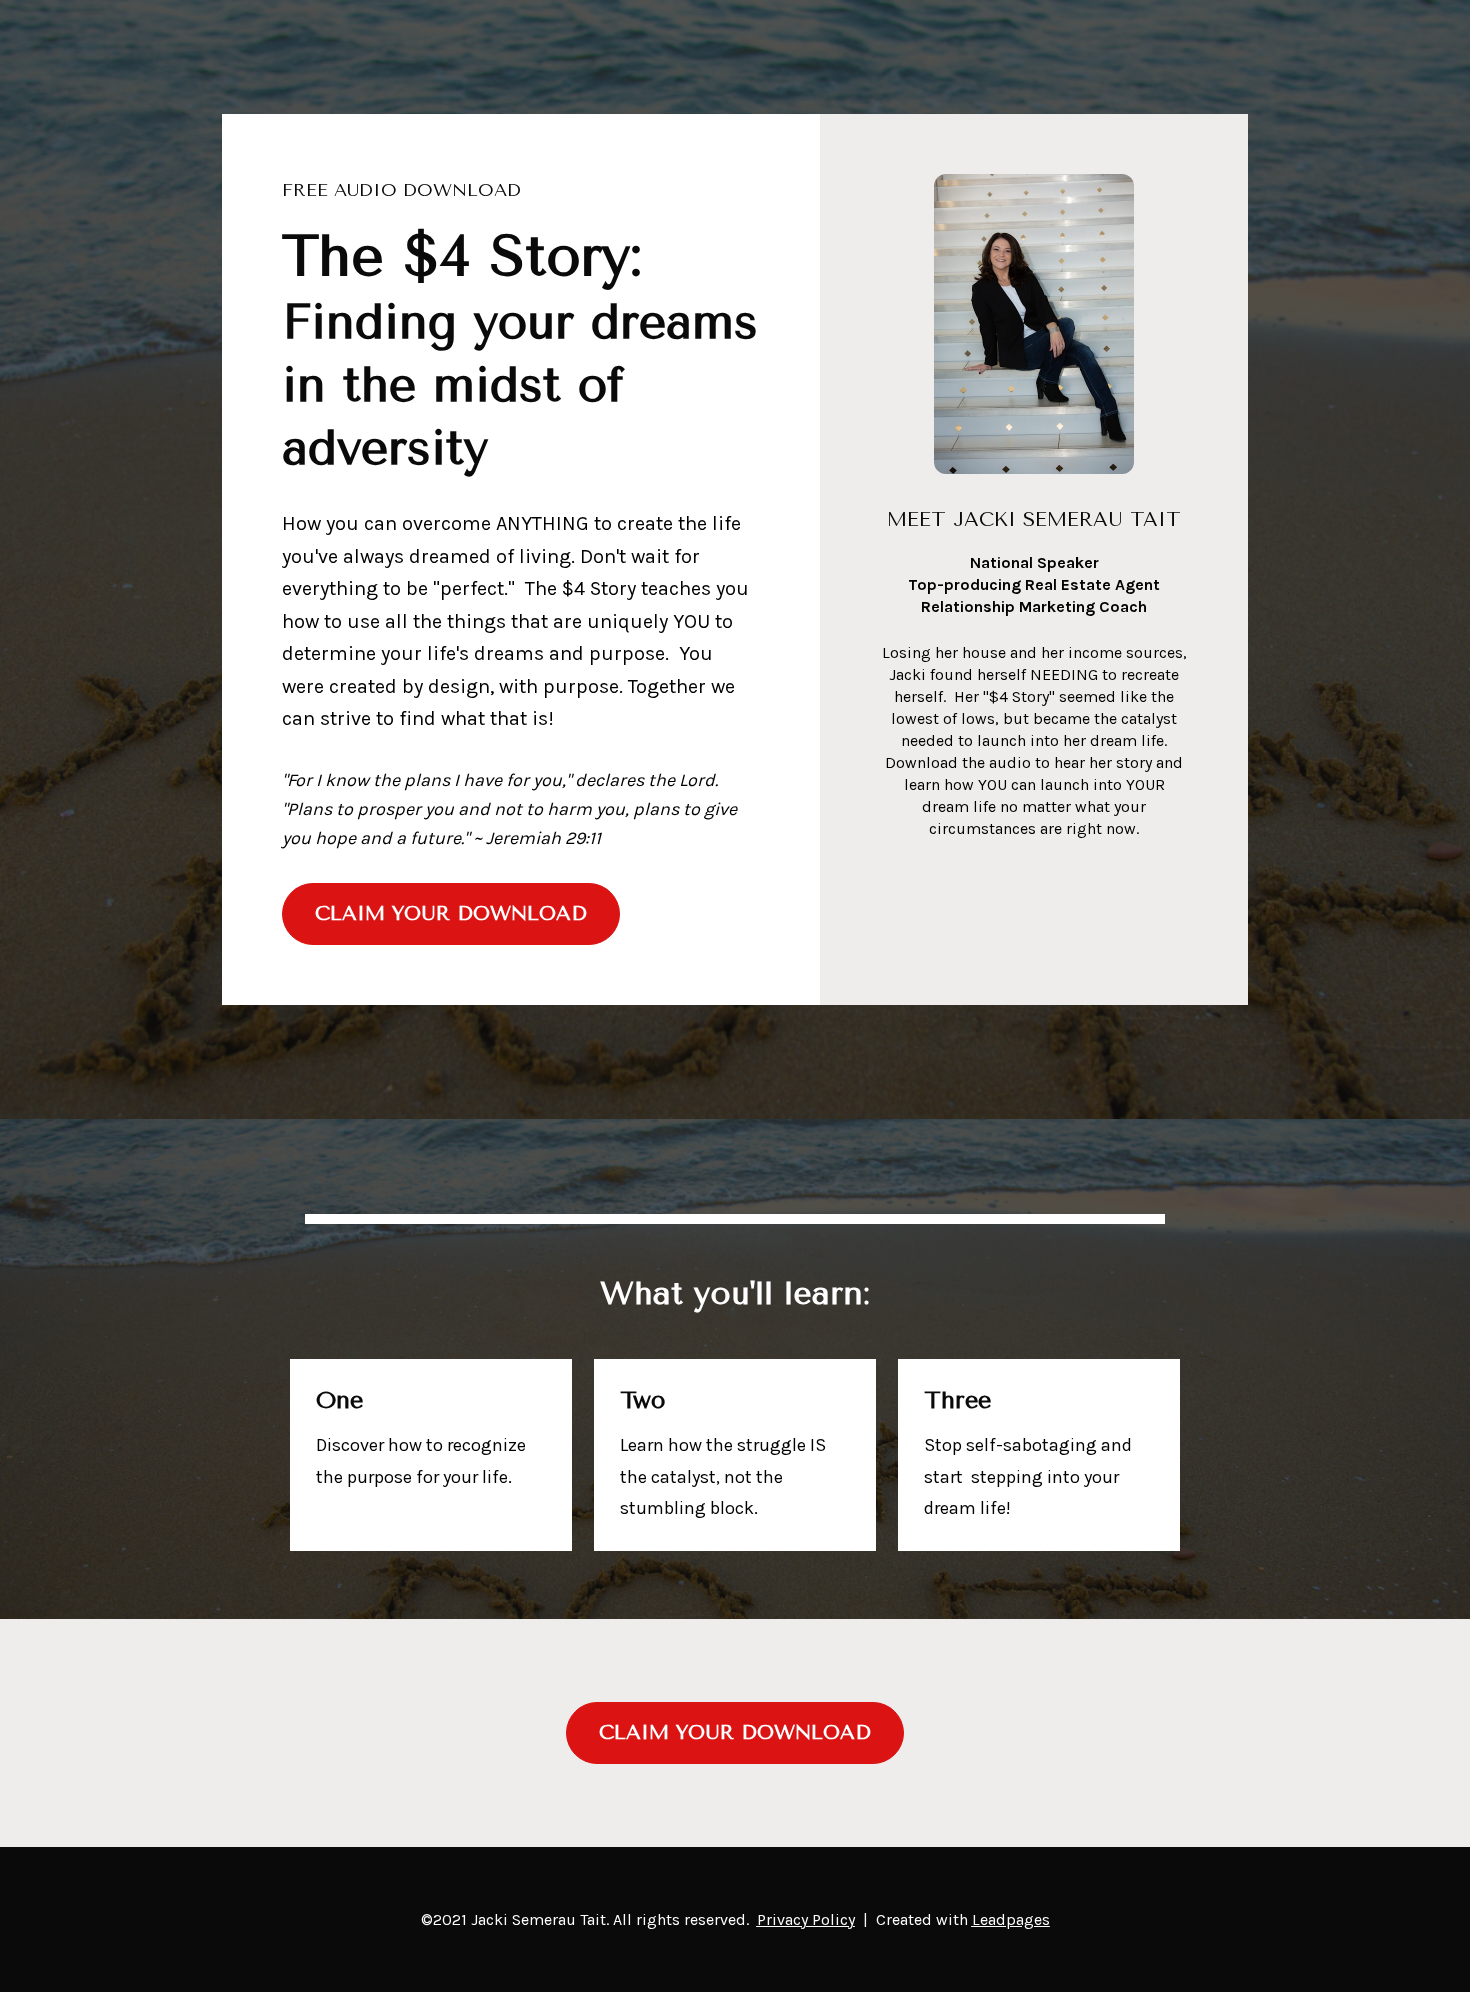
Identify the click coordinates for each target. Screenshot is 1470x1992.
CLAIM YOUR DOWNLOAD (451, 913)
